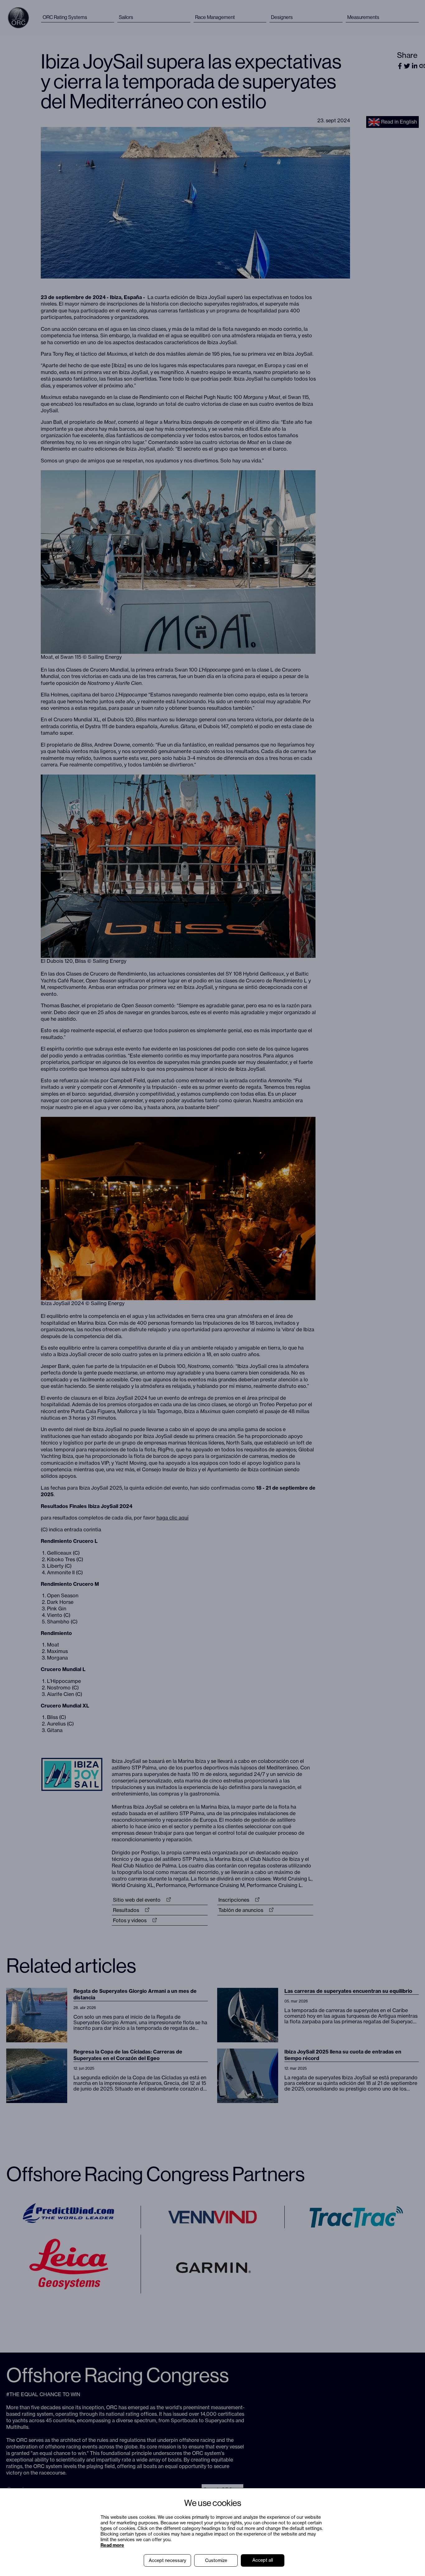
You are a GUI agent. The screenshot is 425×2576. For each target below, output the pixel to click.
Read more (112, 2545)
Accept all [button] (263, 2560)
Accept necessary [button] (167, 2560)
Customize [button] (216, 2560)
